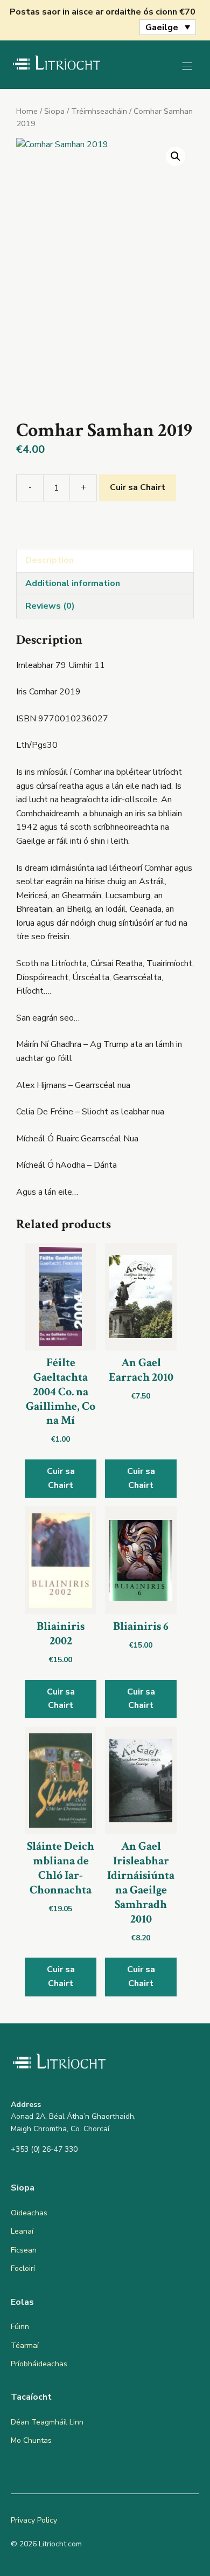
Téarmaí (25, 2346)
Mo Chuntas (31, 2440)
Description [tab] (50, 560)
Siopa (54, 111)
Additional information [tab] (73, 583)
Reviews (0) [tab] (50, 606)
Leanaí (22, 2231)
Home (27, 111)
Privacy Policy (34, 2520)
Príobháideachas (39, 2364)
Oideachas (29, 2213)
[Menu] (187, 66)
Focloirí (23, 2268)
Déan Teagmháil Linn (47, 2422)
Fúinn (20, 2327)
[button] (176, 156)
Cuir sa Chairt (138, 487)
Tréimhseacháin (99, 111)
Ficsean (24, 2250)
